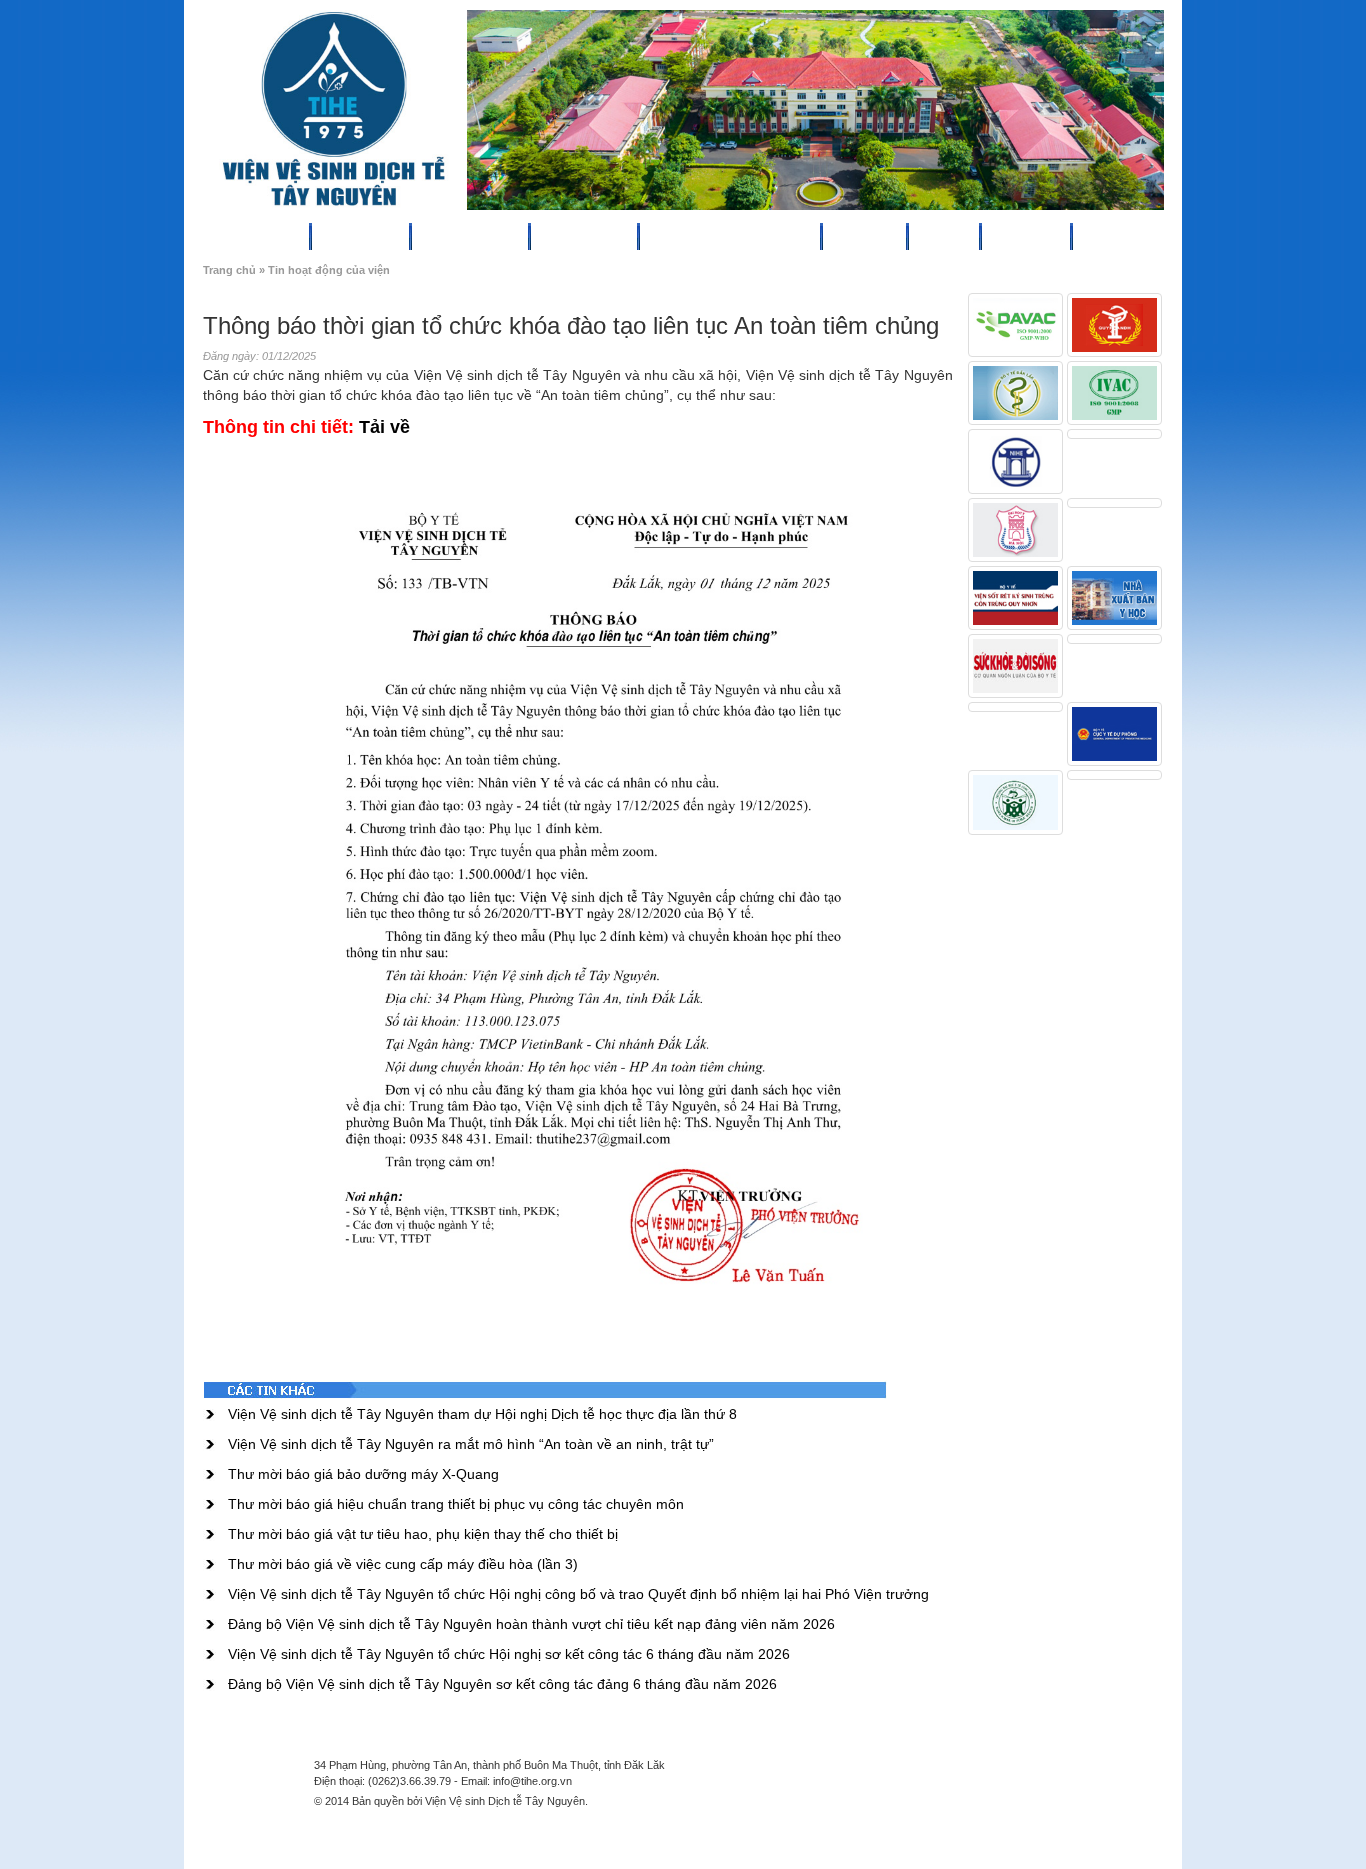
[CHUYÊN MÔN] (517, 233)
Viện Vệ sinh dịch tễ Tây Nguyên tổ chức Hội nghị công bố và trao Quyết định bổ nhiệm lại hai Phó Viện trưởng (578, 1594)
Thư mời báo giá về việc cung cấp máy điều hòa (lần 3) (403, 1564)
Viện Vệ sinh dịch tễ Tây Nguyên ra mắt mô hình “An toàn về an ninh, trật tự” (471, 1444)
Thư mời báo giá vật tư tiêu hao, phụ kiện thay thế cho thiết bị (423, 1534)
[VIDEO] (968, 233)
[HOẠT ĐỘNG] (626, 233)
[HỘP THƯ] (1059, 233)
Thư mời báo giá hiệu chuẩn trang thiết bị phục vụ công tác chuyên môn (456, 1504)
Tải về (384, 427)
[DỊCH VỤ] (895, 233)
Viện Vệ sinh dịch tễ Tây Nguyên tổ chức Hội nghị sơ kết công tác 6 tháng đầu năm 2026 (509, 1654)
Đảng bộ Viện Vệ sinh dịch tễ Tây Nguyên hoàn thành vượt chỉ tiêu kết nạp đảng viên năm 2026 (531, 1624)
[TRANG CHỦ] (298, 233)
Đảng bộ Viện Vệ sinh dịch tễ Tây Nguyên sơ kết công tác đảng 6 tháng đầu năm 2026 (502, 1684)
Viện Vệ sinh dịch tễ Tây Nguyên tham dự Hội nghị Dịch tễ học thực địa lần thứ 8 (482, 1414)
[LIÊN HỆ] (1142, 233)
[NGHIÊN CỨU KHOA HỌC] (809, 233)
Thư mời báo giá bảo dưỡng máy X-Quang (363, 1474)
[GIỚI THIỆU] (398, 233)
